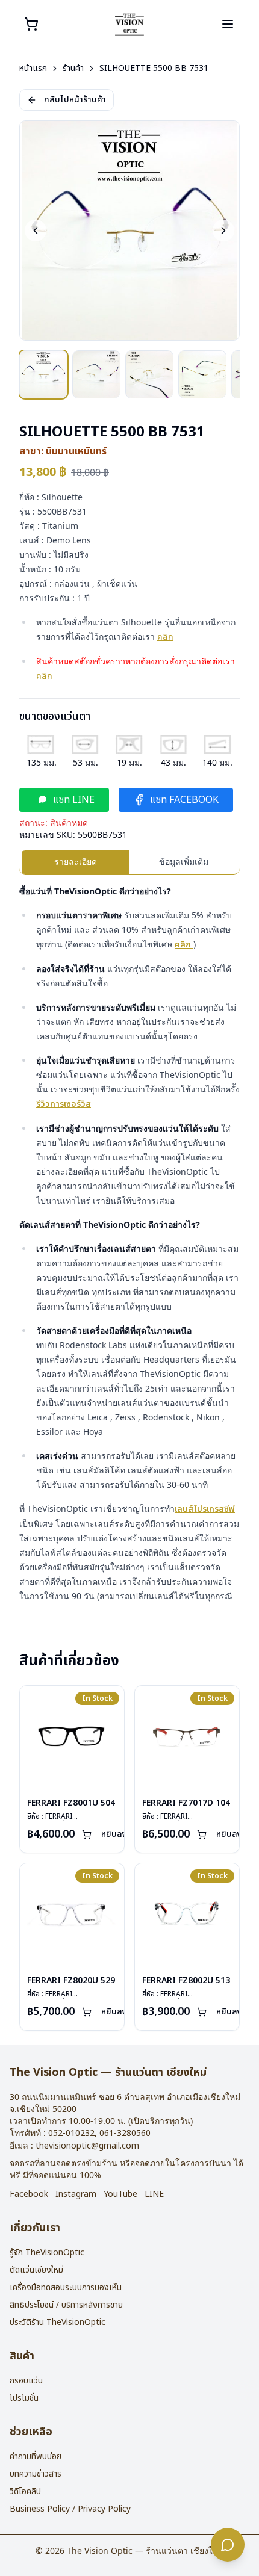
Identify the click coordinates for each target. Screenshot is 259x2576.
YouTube (120, 2194)
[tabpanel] (129, 1244)
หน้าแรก (33, 69)
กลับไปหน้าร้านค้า (75, 100)
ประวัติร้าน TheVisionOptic (58, 2322)
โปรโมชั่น (24, 2398)
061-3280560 (125, 2133)
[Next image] (223, 231)
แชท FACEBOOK (184, 800)
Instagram (76, 2194)
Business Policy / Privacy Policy (70, 2509)
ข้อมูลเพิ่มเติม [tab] (184, 862)
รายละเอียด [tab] (76, 862)
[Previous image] (36, 231)
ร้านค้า (73, 69)
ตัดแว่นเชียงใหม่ (36, 2270)
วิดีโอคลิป (25, 2491)
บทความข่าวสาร (36, 2474)
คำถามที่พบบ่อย (36, 2457)
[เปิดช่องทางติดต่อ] (228, 2545)
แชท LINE (74, 800)
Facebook (29, 2194)
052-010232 (71, 2133)
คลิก (165, 637)
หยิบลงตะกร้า (125, 1834)
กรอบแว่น (26, 2381)
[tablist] (129, 862)
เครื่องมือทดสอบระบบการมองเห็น (66, 2287)
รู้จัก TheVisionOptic (47, 2252)
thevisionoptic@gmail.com (87, 2146)
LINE (154, 2194)
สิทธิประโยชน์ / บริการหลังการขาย (66, 2305)
